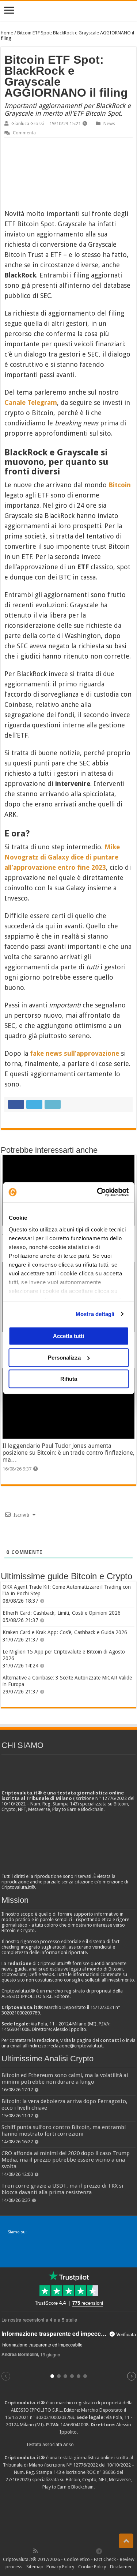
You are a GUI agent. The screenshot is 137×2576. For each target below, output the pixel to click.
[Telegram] (101, 2551)
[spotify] (91, 2551)
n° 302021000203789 (52, 2417)
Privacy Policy (60, 2567)
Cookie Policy (92, 2567)
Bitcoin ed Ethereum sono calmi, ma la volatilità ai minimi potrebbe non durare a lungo (65, 2079)
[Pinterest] (59, 2551)
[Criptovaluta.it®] (68, 11)
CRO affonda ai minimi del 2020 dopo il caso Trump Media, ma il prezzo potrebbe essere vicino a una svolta (66, 2160)
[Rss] (35, 2551)
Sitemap (35, 2567)
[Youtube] (75, 2551)
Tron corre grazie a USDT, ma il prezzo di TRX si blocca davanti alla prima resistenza (62, 2189)
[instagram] (83, 2551)
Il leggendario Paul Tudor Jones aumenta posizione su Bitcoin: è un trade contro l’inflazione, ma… (68, 1453)
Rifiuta (69, 1379)
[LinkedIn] (67, 2551)
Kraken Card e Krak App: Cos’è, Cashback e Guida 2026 (65, 1632)
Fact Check (105, 2559)
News (109, 124)
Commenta (24, 133)
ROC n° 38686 (101, 2472)
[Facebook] (43, 2551)
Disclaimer (121, 2567)
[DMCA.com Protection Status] (69, 2518)
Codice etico (77, 2559)
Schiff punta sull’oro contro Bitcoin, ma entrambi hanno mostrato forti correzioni (64, 2130)
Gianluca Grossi (28, 124)
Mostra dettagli (95, 1314)
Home (7, 33)
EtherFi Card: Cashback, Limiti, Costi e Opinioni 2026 (62, 1613)
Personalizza (64, 1358)
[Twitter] (51, 2551)
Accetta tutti (68, 1336)
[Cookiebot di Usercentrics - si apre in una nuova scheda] (98, 1192)
